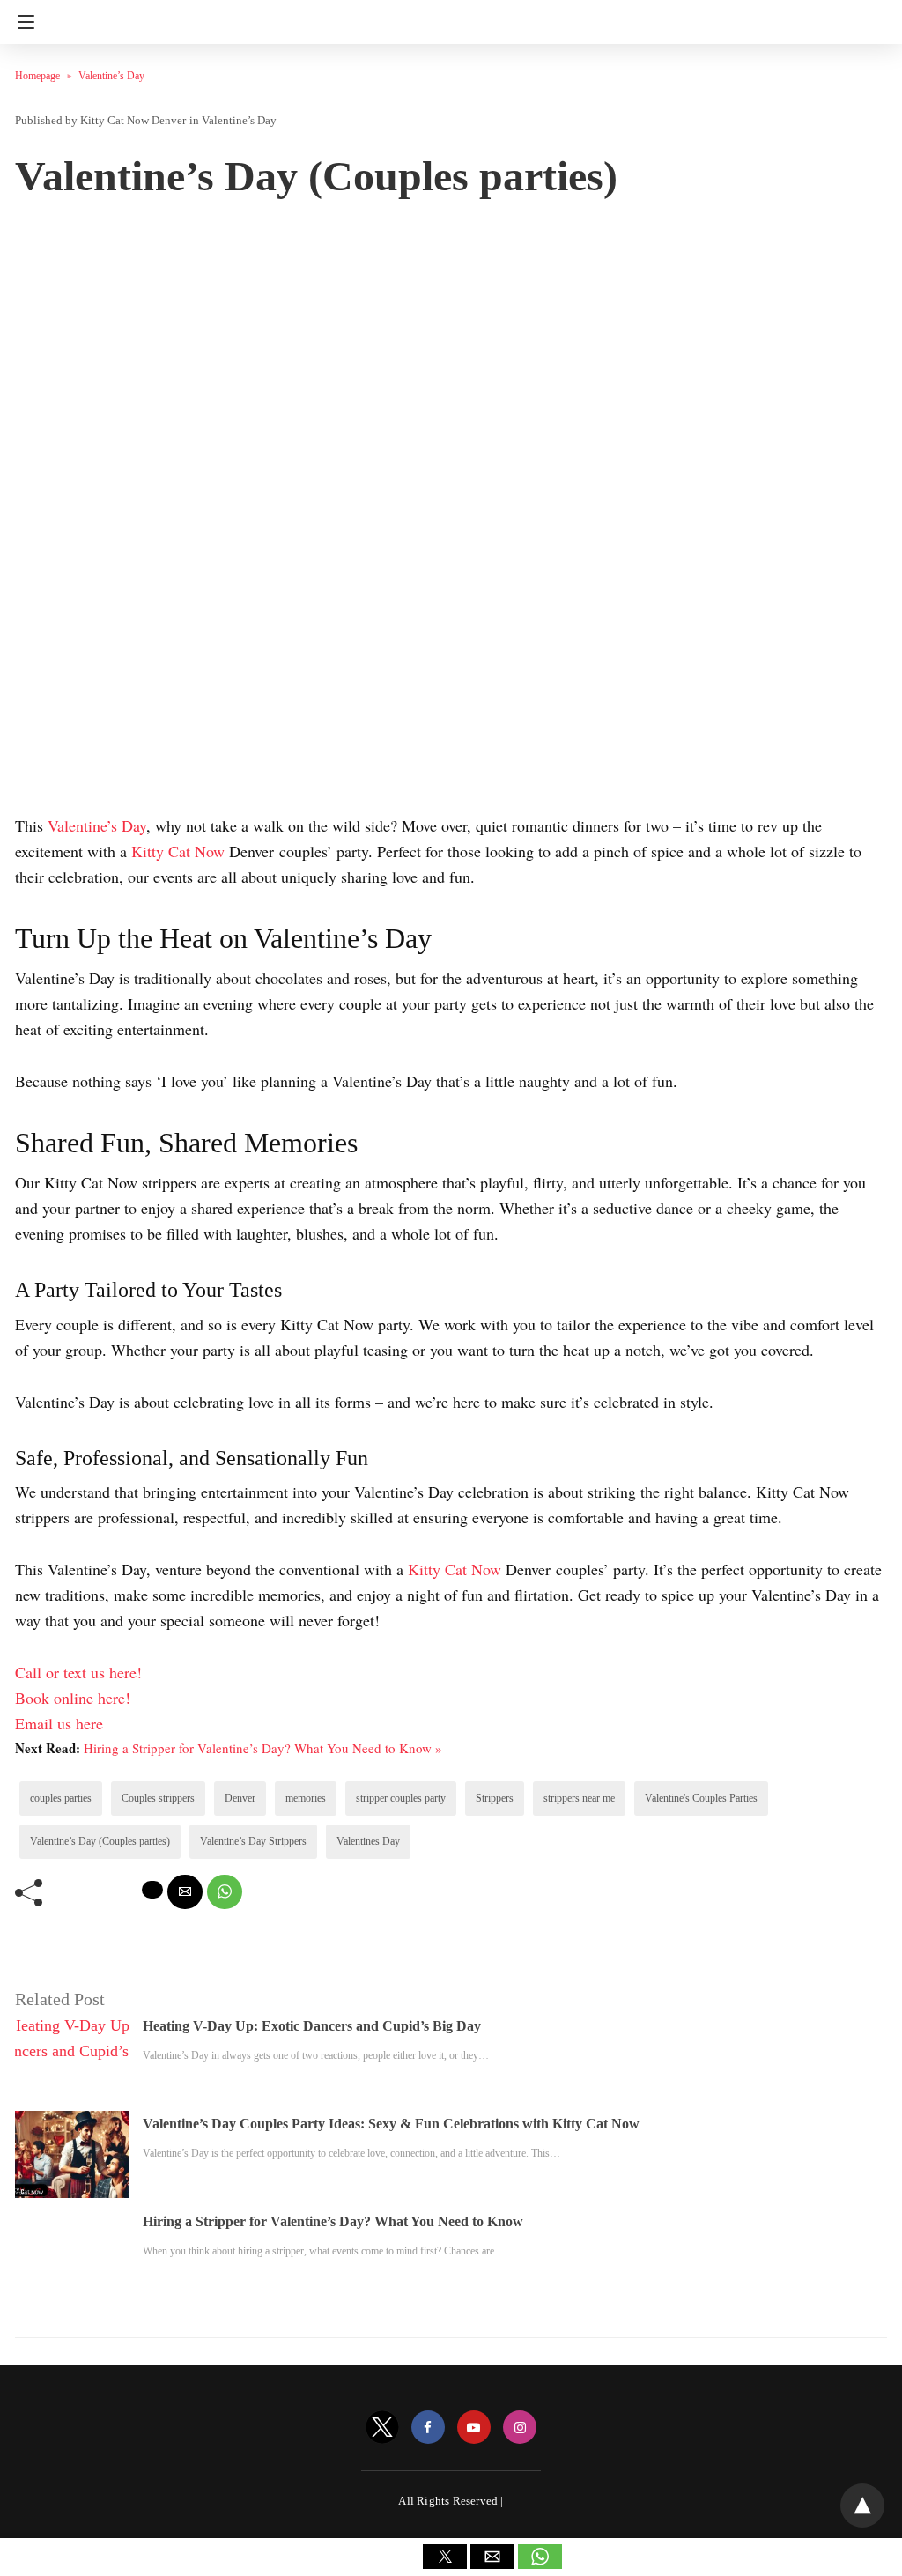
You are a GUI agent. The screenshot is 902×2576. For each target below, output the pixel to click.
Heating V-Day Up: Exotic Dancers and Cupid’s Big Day (312, 2026)
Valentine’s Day (111, 76)
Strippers (495, 1798)
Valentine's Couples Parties (701, 1798)
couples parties (61, 1798)
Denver (240, 1798)
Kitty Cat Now (180, 851)
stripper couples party (401, 1798)
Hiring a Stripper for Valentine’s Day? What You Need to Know (333, 2221)
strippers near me (579, 1798)
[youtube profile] (474, 2428)
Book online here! (73, 1698)
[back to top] (862, 2506)
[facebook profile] (428, 2428)
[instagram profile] (520, 2428)
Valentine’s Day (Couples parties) (100, 1841)
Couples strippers (158, 1798)
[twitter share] (152, 1890)
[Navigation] (22, 22)
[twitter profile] (382, 2428)
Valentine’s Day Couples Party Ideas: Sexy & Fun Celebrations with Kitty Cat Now (391, 2124)
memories (306, 1798)
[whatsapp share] (225, 1892)
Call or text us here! (78, 1672)
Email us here (59, 1723)
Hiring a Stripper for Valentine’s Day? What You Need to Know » (263, 1748)
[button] (445, 2557)
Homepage (37, 76)
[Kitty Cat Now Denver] (451, 16)
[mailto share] (185, 1892)
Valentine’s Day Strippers (253, 1841)
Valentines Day (368, 1841)
